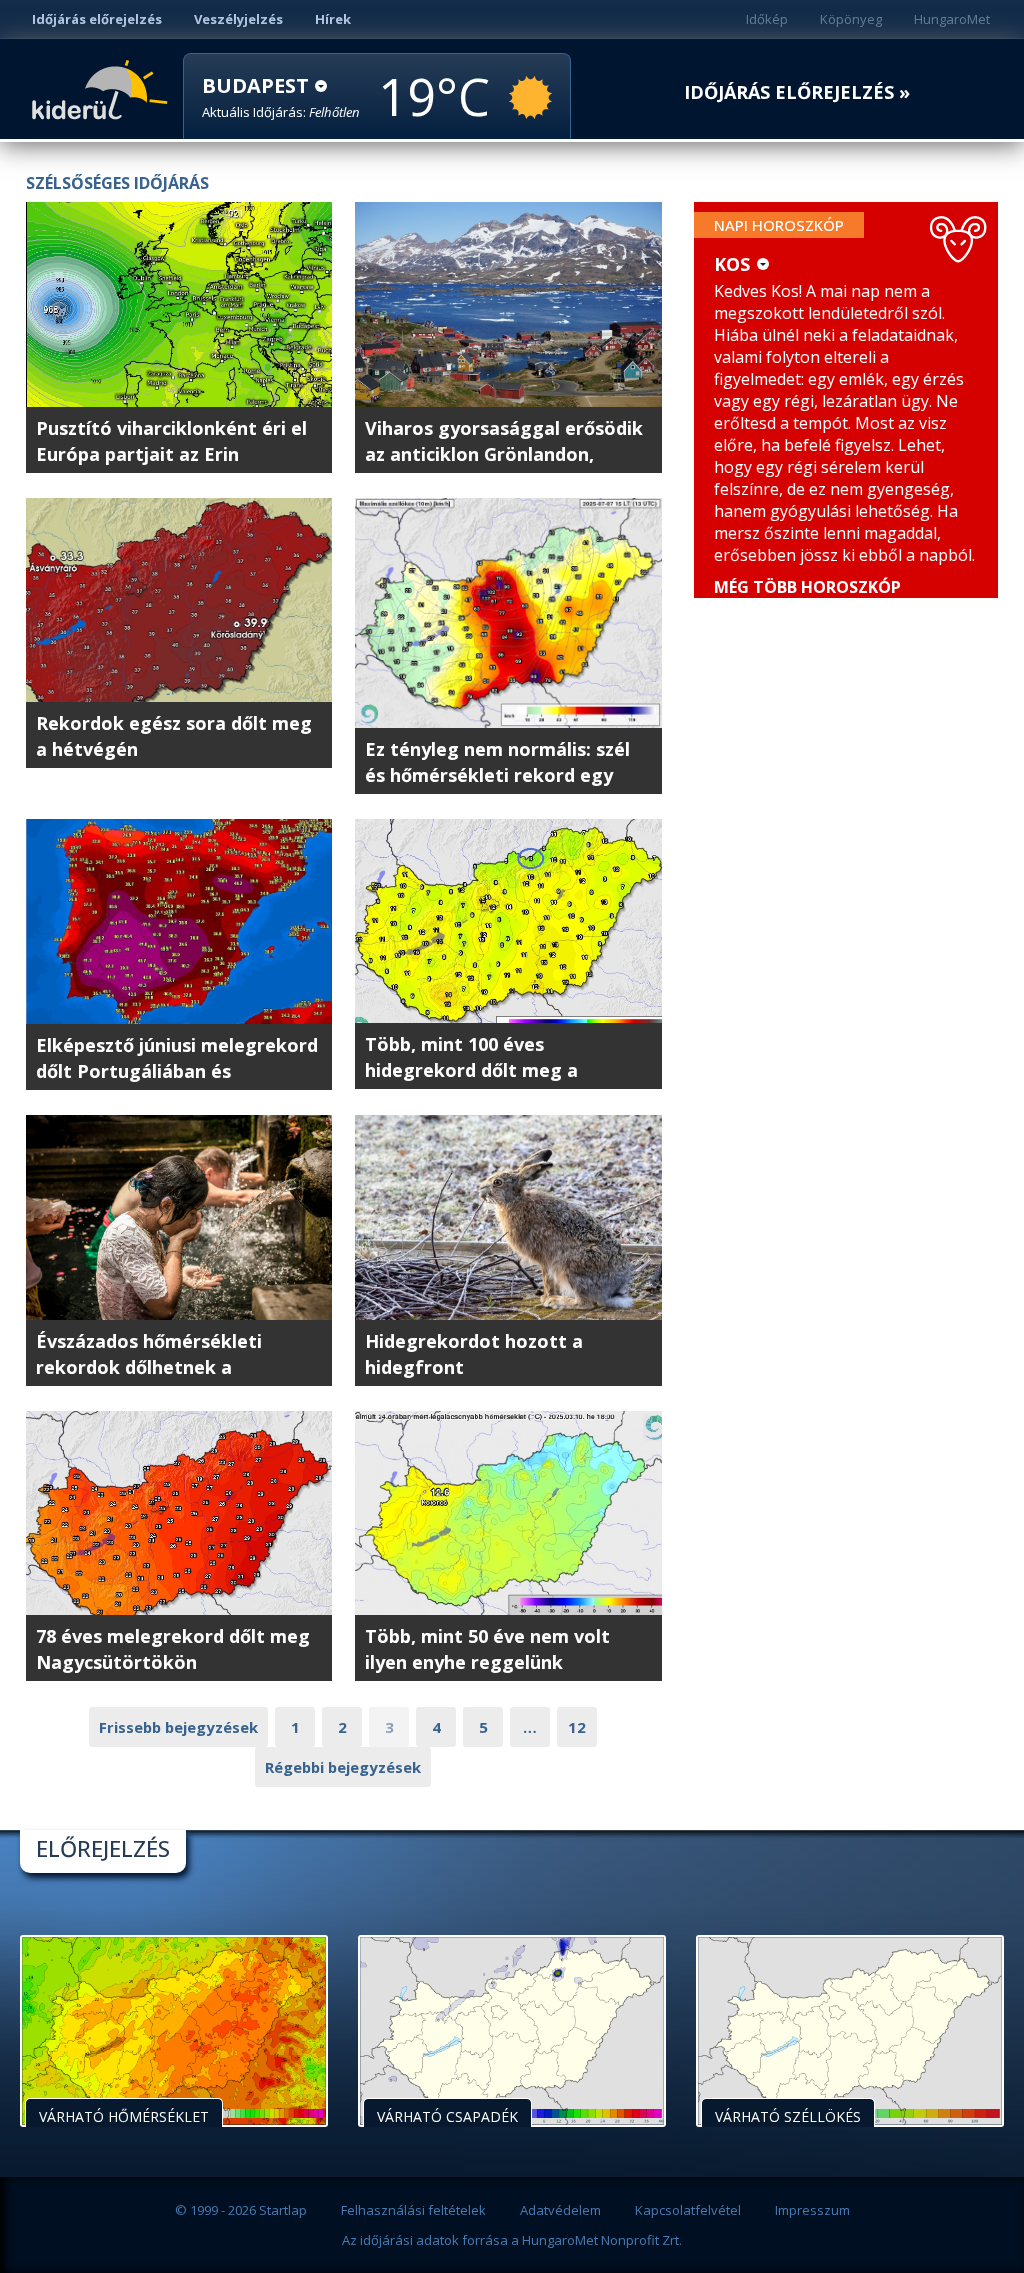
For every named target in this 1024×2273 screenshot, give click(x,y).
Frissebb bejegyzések (178, 1727)
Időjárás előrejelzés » (797, 92)
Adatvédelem (560, 2210)
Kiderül (103, 88)
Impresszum (812, 2210)
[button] (281, 97)
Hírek (333, 19)
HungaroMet (952, 19)
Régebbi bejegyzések (343, 1767)
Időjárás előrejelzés (97, 19)
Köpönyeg (851, 19)
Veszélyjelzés (238, 19)
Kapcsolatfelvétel (688, 2210)
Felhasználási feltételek (413, 2210)
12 (577, 1727)
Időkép (767, 19)
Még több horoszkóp (807, 587)
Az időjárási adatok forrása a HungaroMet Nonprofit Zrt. (512, 2240)
